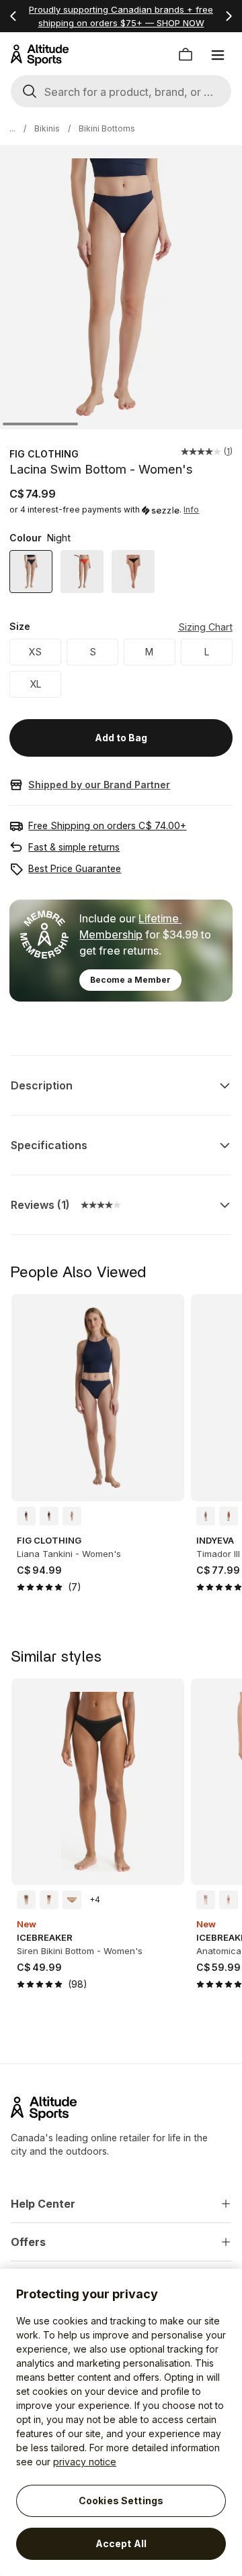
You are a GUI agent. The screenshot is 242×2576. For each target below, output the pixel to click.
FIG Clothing (44, 454)
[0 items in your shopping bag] (186, 55)
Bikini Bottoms (107, 128)
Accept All (121, 2543)
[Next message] (229, 16)
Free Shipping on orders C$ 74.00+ (107, 825)
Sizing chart (205, 627)
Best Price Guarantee (75, 868)
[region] (121, 2422)
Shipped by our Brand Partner (99, 785)
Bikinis (47, 128)
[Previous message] (13, 16)
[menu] (218, 55)
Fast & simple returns (74, 847)
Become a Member (130, 980)
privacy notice (85, 2462)
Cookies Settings (121, 2501)
